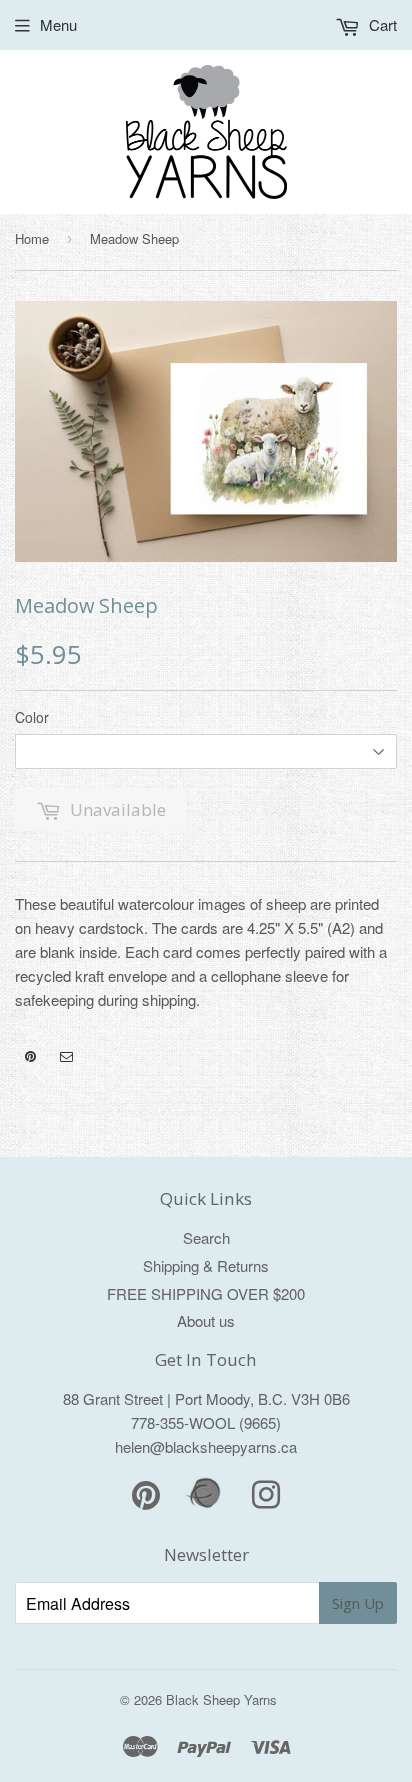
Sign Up (358, 1603)
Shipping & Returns (206, 1265)
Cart (381, 24)
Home (32, 238)
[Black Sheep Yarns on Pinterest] (30, 1057)
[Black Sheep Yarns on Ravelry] (206, 1505)
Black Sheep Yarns (221, 1699)
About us (206, 1320)
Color (32, 717)
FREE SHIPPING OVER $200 (206, 1293)
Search (206, 1237)
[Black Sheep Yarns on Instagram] (66, 1057)
